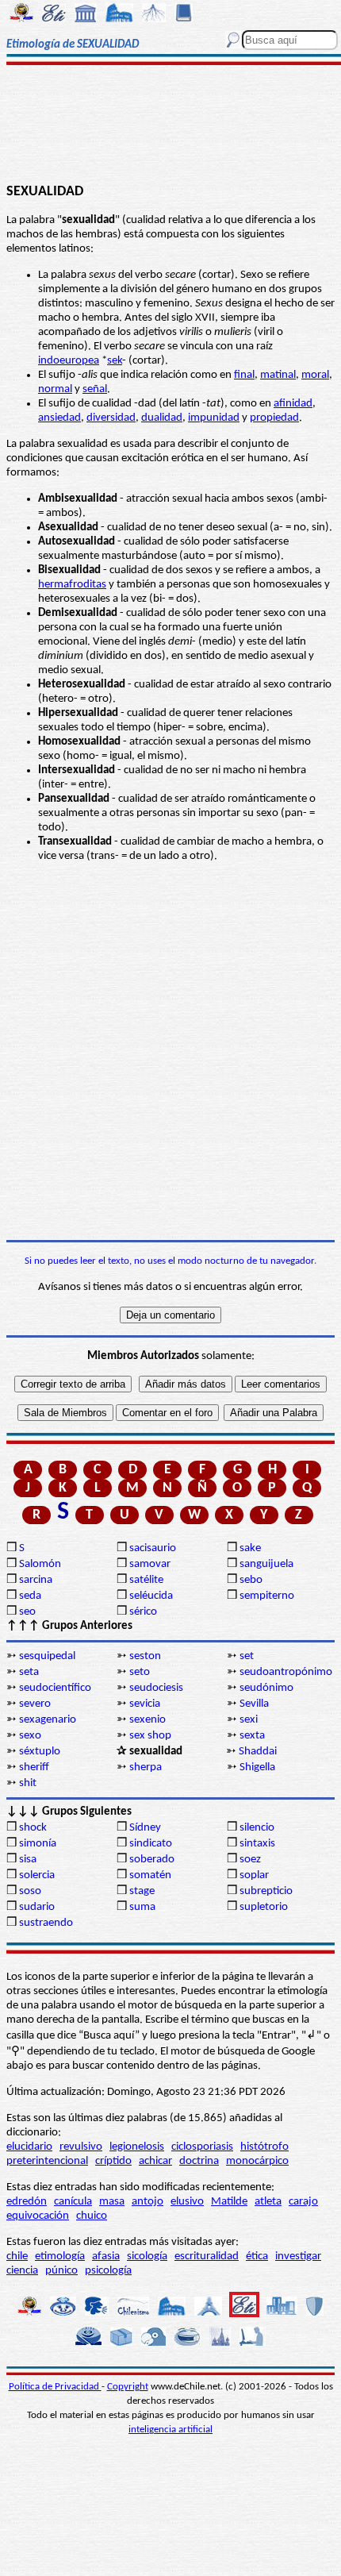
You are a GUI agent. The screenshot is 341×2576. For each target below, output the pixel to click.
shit (28, 1783)
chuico (92, 2216)
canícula (73, 2202)
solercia (37, 1875)
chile (17, 2256)
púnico (61, 2271)
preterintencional (47, 2161)
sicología (147, 2256)
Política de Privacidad (55, 2387)
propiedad (274, 418)
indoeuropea (69, 361)
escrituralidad (207, 2256)
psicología (108, 2271)
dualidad (162, 418)
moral (315, 375)
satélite (146, 1580)
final (244, 375)
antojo (148, 2202)
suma (142, 1907)
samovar (150, 1564)
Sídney (145, 1828)
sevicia (145, 1704)
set (247, 1656)
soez (250, 1860)
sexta (252, 1736)
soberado (152, 1860)
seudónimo (266, 1688)
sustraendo (46, 1923)
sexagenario (48, 1720)
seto (140, 1672)
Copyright (128, 2387)
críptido (113, 2161)
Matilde (229, 2202)
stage (142, 1891)
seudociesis (156, 1688)
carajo (303, 2202)
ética (257, 2256)
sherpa (146, 1767)
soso (30, 1891)
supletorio (264, 1907)
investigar (298, 2256)
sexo (30, 1736)
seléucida (151, 1596)
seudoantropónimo (286, 1672)
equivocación (38, 2216)
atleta (268, 2202)
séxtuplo (40, 1752)
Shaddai (258, 1752)
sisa (28, 1860)
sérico (143, 1612)
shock (33, 1828)
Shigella (257, 1767)
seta (29, 1672)
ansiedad (59, 418)
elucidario (29, 2147)
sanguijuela (266, 1564)
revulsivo (81, 2147)
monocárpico (257, 2161)
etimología (60, 2256)
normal (55, 389)
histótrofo (264, 2147)
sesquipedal (47, 1656)
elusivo (187, 2202)
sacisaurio (153, 1548)
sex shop (150, 1736)
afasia (106, 2256)
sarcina (36, 1580)
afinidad (293, 404)
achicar (155, 2161)
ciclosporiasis (202, 2147)
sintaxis (257, 1844)
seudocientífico (55, 1688)
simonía (38, 1844)
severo (35, 1704)
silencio (257, 1828)
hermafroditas (72, 585)
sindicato (151, 1844)
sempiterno (267, 1596)
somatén (150, 1875)
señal (95, 389)
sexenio (148, 1720)
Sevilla (254, 1704)
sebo (251, 1580)
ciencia (22, 2271)
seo (27, 1612)
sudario (37, 1907)
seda (30, 1596)
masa (112, 2202)
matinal (278, 375)
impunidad (214, 418)
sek (115, 361)
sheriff (34, 1767)
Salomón (40, 1564)
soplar (254, 1875)
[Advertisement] (170, 125)
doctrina (199, 2161)
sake (250, 1548)
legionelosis (137, 2147)
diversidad (111, 418)
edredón (27, 2202)
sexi (249, 1720)
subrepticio (266, 1891)
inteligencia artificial (170, 2430)
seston (145, 1656)
